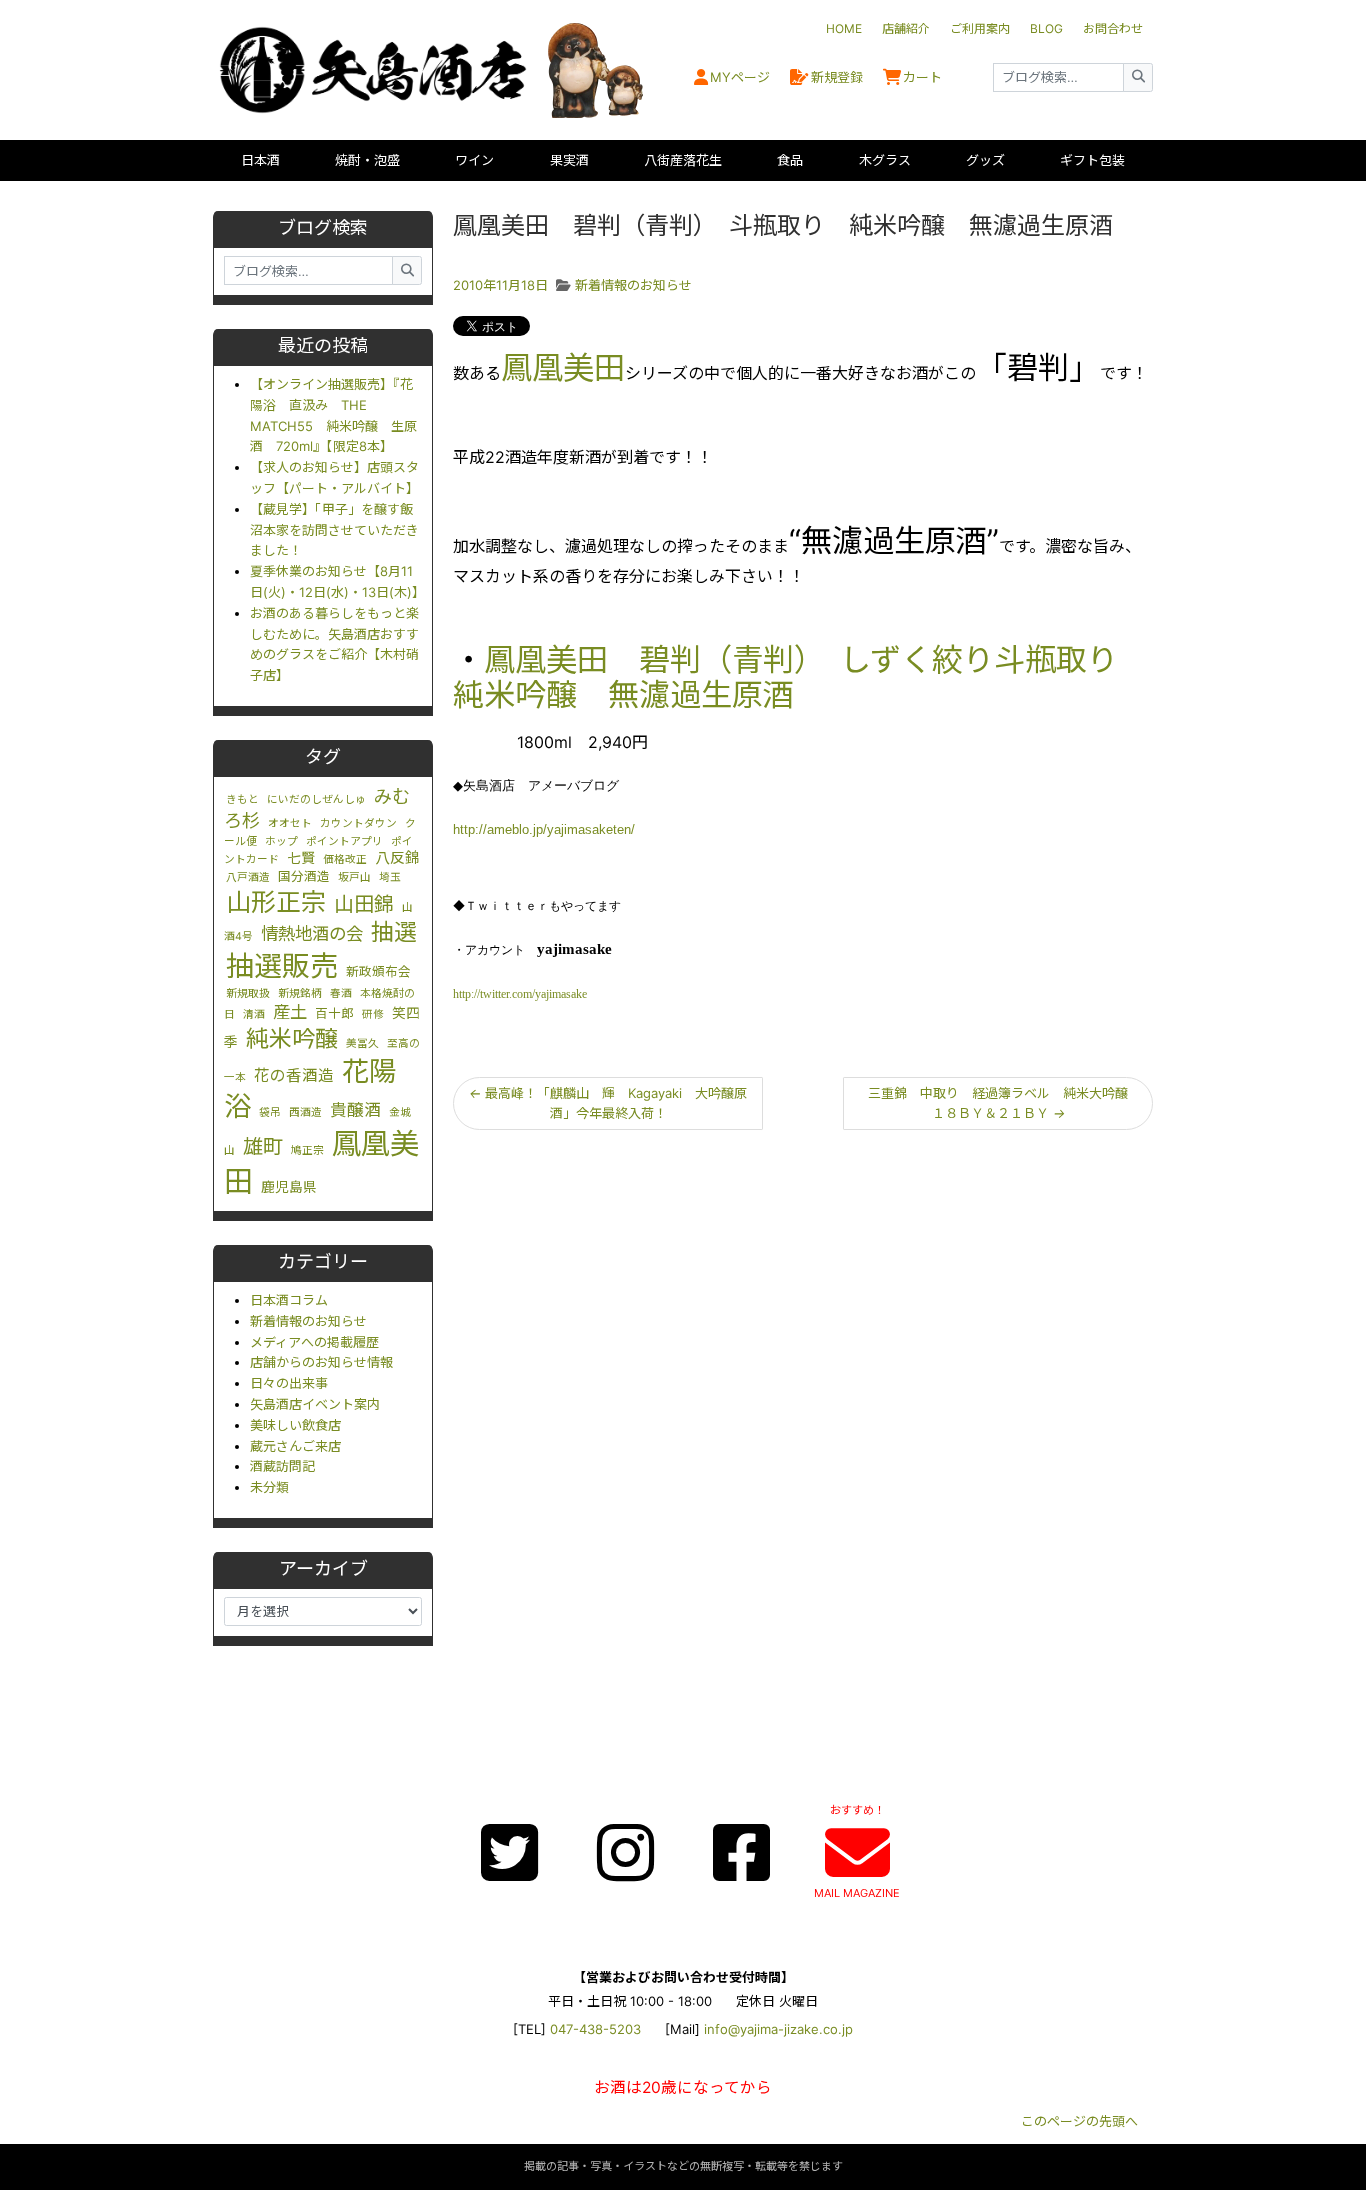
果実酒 (569, 160)
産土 (290, 1011)
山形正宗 (276, 902)
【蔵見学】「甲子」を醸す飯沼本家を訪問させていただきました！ (334, 530)
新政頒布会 (378, 971)
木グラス (885, 160)
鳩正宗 (307, 1150)
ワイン (474, 160)
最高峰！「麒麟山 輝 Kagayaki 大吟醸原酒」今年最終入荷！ (608, 1103)
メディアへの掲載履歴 (314, 1342)
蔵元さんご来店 (295, 1446)
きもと (242, 799)
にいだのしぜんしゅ (316, 799)
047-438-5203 (595, 2029)
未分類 (269, 1487)
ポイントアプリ (344, 841)
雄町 (263, 1146)
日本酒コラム (289, 1300)
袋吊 (270, 1112)
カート (922, 77)
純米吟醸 (292, 1039)
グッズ (985, 160)
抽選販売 (282, 966)
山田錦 (364, 904)
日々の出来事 (289, 1383)
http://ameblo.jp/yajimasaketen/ (544, 829)
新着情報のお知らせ (308, 1321)
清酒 (254, 1014)
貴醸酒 (355, 1110)
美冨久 (362, 1043)
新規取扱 (248, 993)
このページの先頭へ (1079, 2121)
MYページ (740, 77)
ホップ (281, 841)
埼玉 (390, 877)
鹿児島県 (289, 1187)
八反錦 (397, 858)
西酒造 (305, 1112)
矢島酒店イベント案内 (315, 1404)
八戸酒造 (248, 877)
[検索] (1138, 77)
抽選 (394, 932)
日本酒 (260, 160)
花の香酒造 (294, 1075)
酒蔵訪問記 (282, 1466)
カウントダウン (358, 823)
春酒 (341, 993)
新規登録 (837, 77)
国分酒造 (304, 876)
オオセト (290, 823)
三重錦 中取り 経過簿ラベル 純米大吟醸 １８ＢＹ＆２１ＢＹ (1004, 1103)
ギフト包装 (1092, 160)
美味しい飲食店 (295, 1425)
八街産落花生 (683, 160)
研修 (373, 1014)
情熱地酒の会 (312, 933)
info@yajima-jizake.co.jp (778, 2029)
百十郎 (334, 1013)
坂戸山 (354, 877)
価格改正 (345, 859)
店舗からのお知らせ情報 (321, 1362)
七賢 (301, 858)
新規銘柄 (300, 993)
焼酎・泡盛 (367, 160)
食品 (790, 160)
